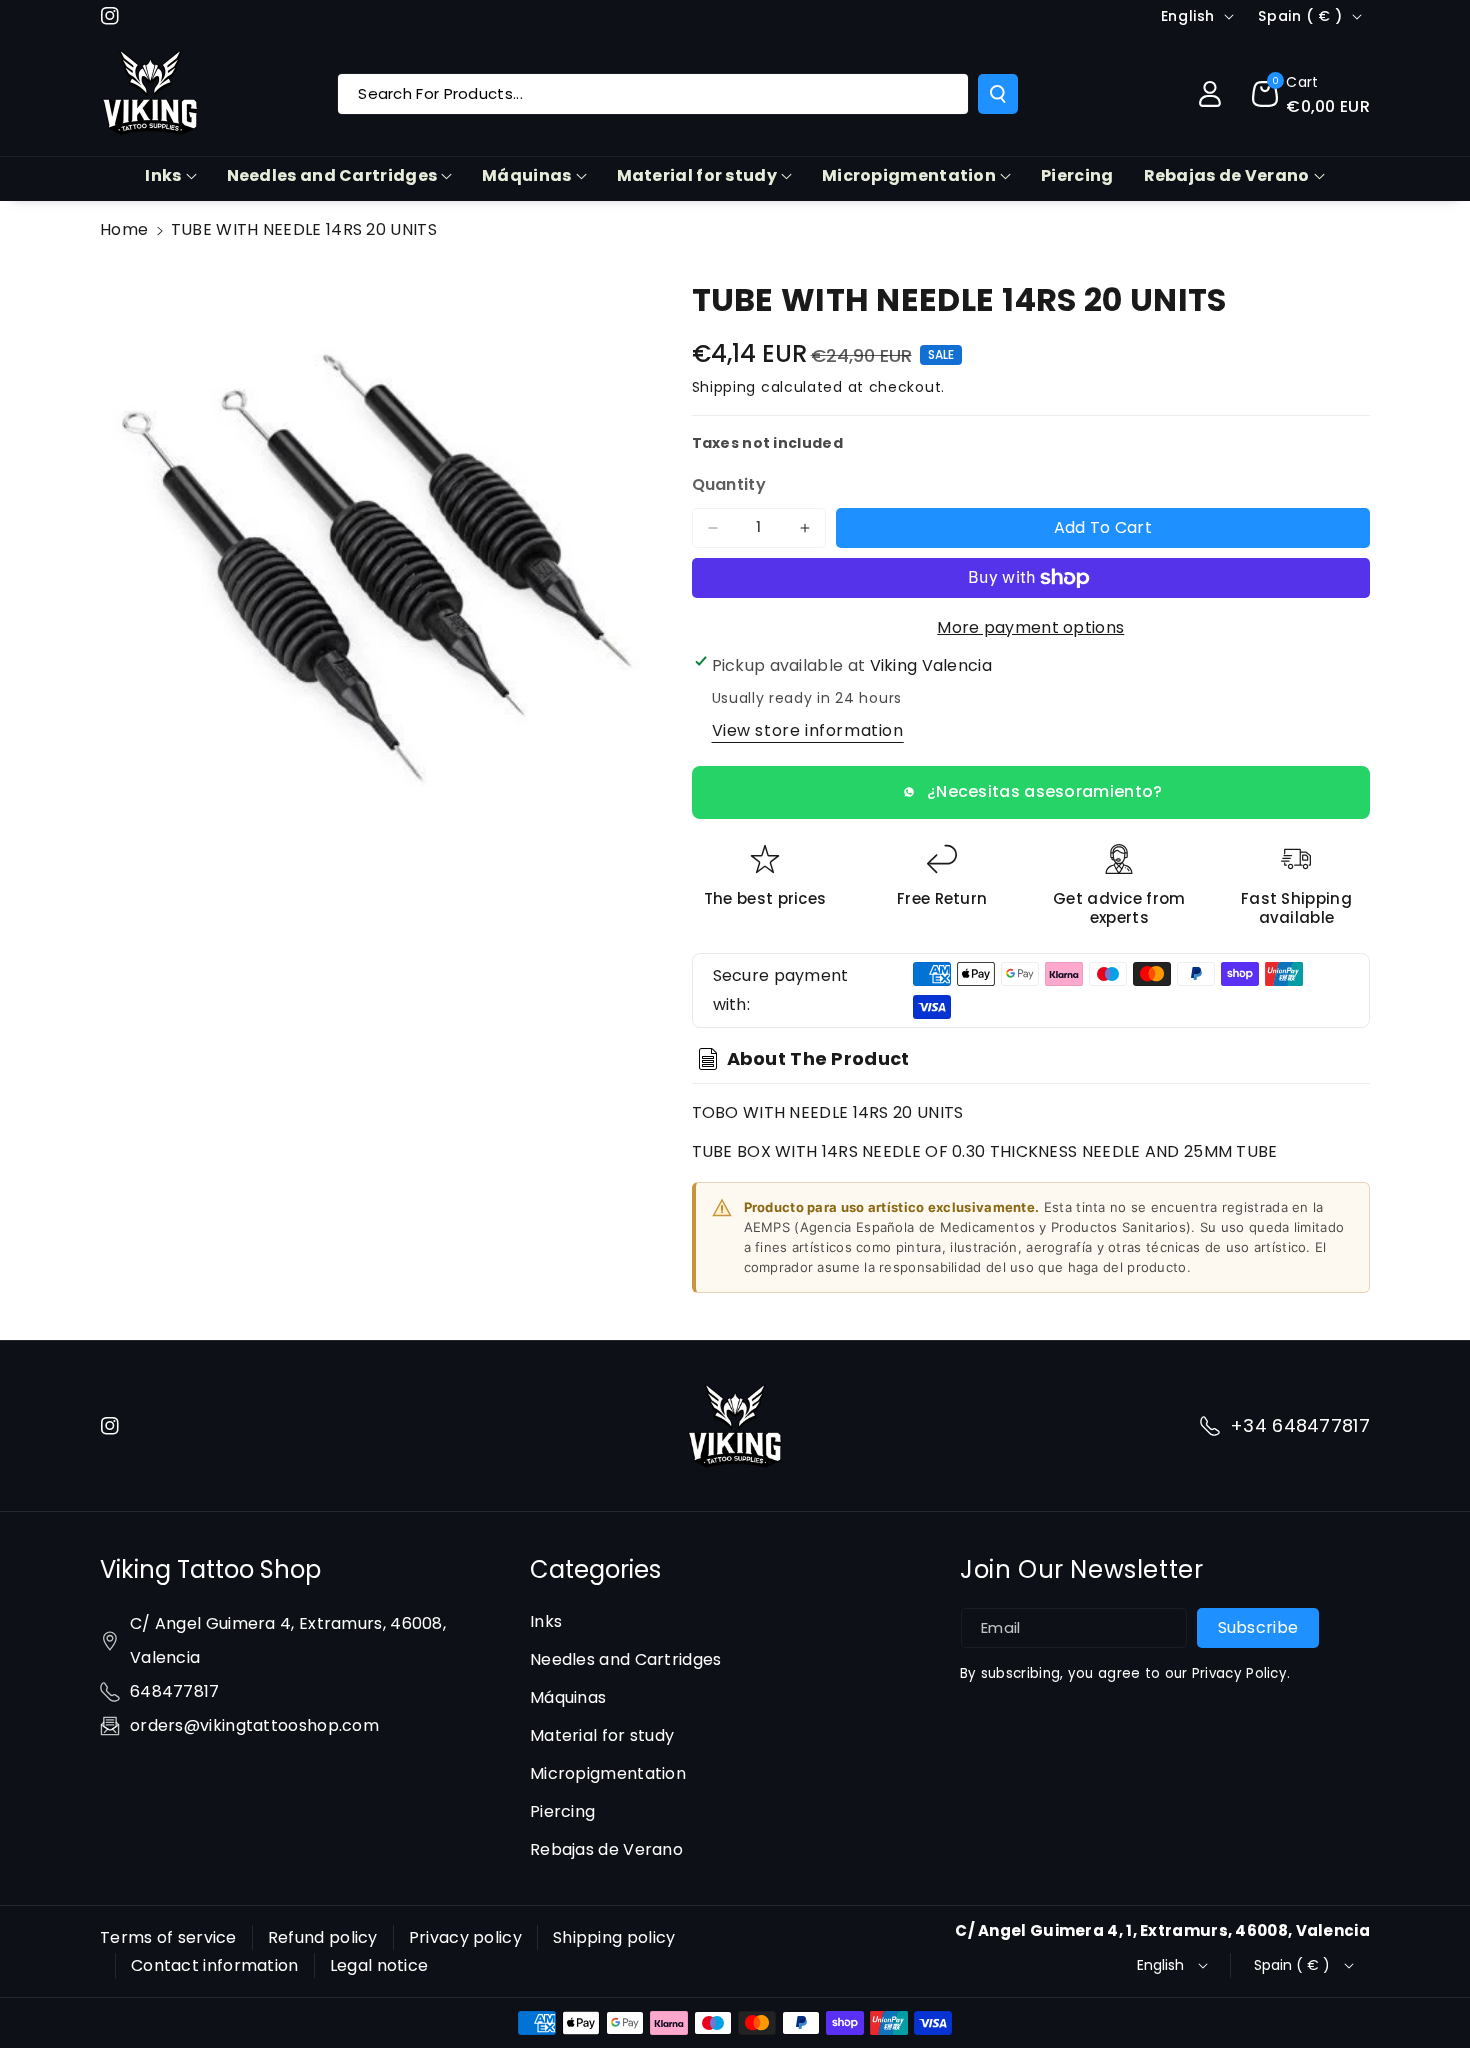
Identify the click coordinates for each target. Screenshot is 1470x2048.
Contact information (215, 1965)
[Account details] (1210, 94)
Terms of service (168, 1937)
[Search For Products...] (998, 94)
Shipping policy (614, 1937)
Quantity (729, 484)
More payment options (1030, 627)
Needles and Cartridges (332, 175)
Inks (163, 175)
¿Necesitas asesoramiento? (1045, 791)
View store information (808, 730)
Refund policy (323, 1937)
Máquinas (526, 175)
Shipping (724, 387)
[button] (1311, 94)
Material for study (697, 175)
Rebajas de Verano (1227, 175)
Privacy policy (465, 1937)
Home (124, 229)
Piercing (562, 1811)
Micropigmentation (909, 175)
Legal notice (379, 1965)
